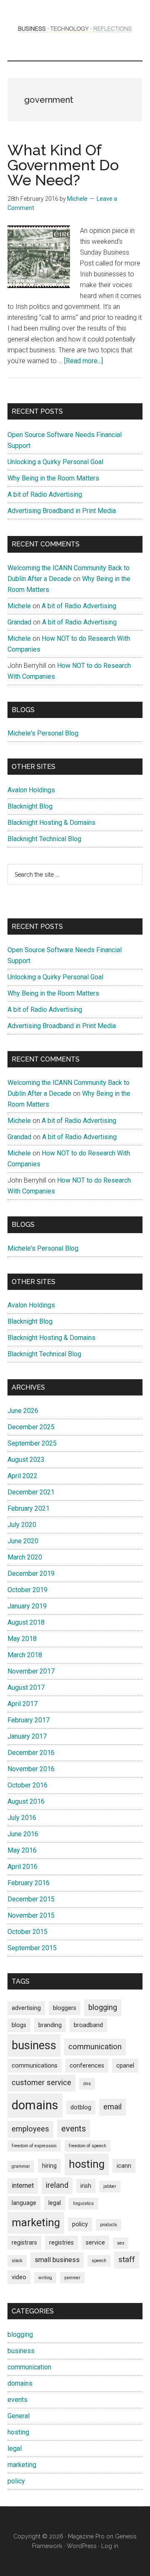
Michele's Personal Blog (43, 733)
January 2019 (27, 1606)
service (95, 2242)
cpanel (125, 2065)
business (34, 2045)
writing (45, 2278)
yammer (72, 2278)
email (112, 2107)
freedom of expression (34, 2146)
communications (35, 2065)
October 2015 (27, 1932)
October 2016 (27, 1785)
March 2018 (25, 1655)
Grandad (19, 622)
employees (30, 2129)
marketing (36, 2222)
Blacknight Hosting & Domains (51, 823)
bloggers (65, 2008)
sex (121, 2243)
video (19, 2277)
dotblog (81, 2107)
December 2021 (31, 1492)
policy (80, 2224)
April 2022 (22, 1476)
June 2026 (23, 1411)
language (24, 2203)
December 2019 (31, 1574)
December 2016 (31, 1753)
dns (87, 2084)
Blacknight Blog (30, 806)
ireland (57, 2185)
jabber (110, 2186)
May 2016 (22, 1850)
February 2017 (29, 1720)
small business (57, 2260)
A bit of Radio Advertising (45, 494)
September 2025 (32, 1443)
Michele (19, 606)
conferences (87, 2065)
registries (61, 2242)
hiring (49, 2166)
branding (50, 2025)
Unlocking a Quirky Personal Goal (55, 462)
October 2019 (27, 1590)
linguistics (83, 2203)
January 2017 (27, 1736)
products (109, 2225)
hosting (87, 2164)
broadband (88, 2025)
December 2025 (31, 1427)
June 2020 (23, 1541)
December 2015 (31, 1899)
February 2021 (29, 1508)
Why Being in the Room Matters (53, 478)
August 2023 (26, 1460)
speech (99, 2261)
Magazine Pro (86, 2536)
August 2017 (26, 1687)
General (19, 2416)
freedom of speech (87, 2146)
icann (124, 2166)
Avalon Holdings (31, 790)
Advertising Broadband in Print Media (62, 511)
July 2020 (22, 1525)
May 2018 (22, 1639)
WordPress (82, 2546)
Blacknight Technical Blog (44, 839)
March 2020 (25, 1557)
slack (17, 2261)
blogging (103, 2007)
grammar (21, 2166)
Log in (110, 2546)
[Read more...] (84, 361)
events (74, 2129)
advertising (26, 2008)
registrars (24, 2242)
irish (86, 2186)
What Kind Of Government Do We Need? (63, 165)
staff (127, 2260)
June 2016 (23, 1834)
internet (23, 2185)
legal (55, 2203)
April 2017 (22, 1704)
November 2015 (31, 1915)
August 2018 (26, 1622)
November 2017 (31, 1671)
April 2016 (22, 1867)
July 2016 (22, 1818)
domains (35, 2105)
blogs (19, 2025)
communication (95, 2047)
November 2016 (31, 1769)
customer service (41, 2083)
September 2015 (32, 1948)
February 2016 (29, 1883)
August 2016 (26, 1801)
